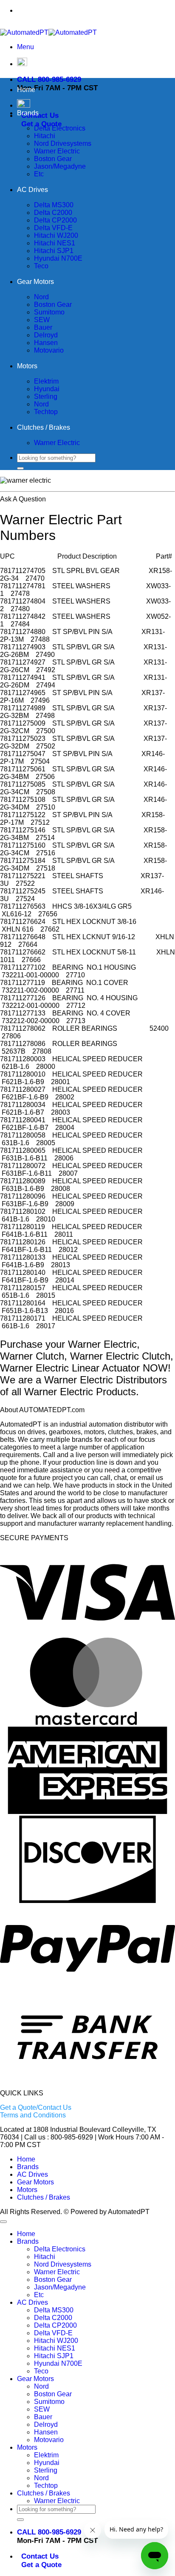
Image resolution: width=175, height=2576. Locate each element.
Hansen (46, 343)
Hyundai (47, 389)
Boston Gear (53, 159)
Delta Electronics (60, 128)
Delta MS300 (54, 205)
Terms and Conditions (33, 2115)
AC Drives (32, 190)
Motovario (49, 350)
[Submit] (20, 468)
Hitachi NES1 (55, 243)
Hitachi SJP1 (54, 251)
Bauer (43, 327)
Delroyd (46, 335)
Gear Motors (35, 282)
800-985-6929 (106, 10)
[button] (25, 47)
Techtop (46, 412)
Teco (41, 266)
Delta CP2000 (55, 220)
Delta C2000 (53, 213)
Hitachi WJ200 (56, 235)
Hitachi (45, 136)
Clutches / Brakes (44, 427)
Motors (27, 366)
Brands (28, 113)
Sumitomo (49, 312)
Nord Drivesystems (63, 143)
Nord (41, 297)
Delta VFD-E (53, 228)
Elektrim (46, 381)
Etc (39, 174)
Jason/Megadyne (60, 166)
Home (26, 90)
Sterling (46, 396)
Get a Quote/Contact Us (36, 2107)
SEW (42, 320)
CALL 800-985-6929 (49, 79)
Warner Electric (57, 151)
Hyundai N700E (58, 258)
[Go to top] (3, 2222)
